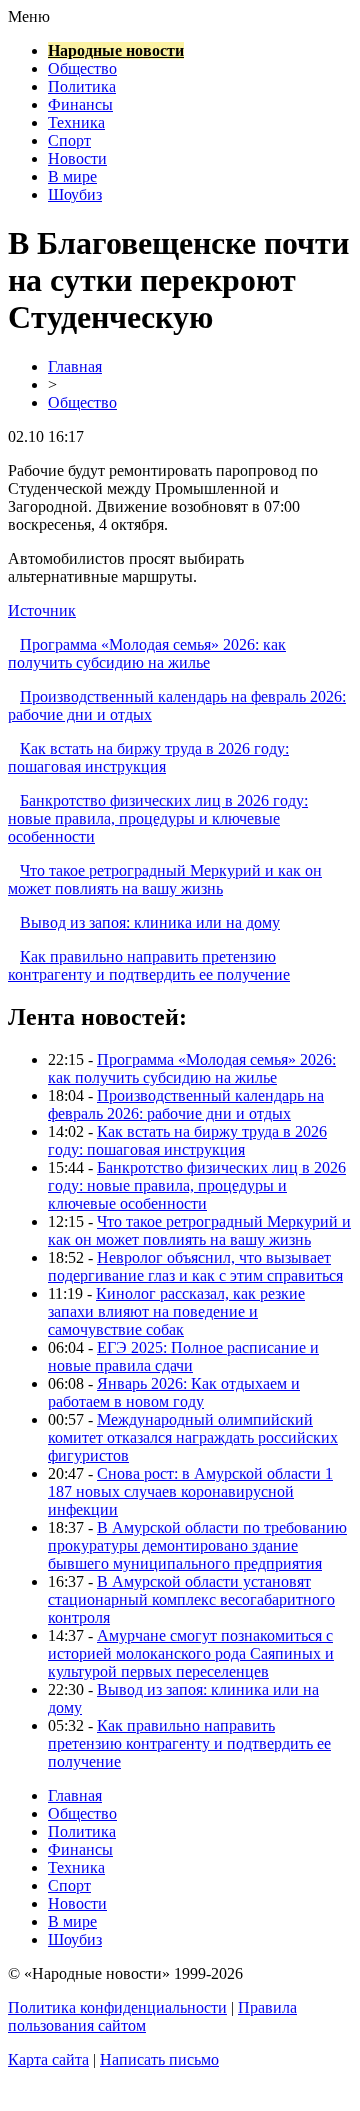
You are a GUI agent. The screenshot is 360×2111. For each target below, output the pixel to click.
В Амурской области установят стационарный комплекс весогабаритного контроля (191, 1599)
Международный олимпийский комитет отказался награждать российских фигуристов (193, 1437)
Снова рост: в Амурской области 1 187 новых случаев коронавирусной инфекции (190, 1491)
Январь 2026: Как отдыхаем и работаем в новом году (174, 1392)
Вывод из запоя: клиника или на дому (150, 922)
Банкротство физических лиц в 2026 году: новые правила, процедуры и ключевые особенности (158, 818)
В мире (72, 176)
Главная (75, 366)
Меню (29, 16)
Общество (82, 68)
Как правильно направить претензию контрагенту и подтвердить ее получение (149, 965)
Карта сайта (48, 2059)
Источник (42, 610)
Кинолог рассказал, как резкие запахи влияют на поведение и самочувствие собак (176, 1311)
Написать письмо (159, 2059)
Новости (77, 158)
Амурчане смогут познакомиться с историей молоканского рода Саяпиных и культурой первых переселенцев (191, 1653)
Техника (76, 122)
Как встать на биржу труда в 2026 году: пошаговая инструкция (148, 757)
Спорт (69, 140)
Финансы (80, 104)
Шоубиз (75, 194)
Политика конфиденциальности (117, 2007)
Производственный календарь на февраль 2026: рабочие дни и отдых (186, 1104)
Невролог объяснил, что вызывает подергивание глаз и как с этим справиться (195, 1266)
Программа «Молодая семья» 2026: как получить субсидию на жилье (147, 653)
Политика (82, 86)
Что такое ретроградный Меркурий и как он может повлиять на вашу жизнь (165, 879)
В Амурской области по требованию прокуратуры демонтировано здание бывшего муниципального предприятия (197, 1545)
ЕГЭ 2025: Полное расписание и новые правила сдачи (183, 1356)
